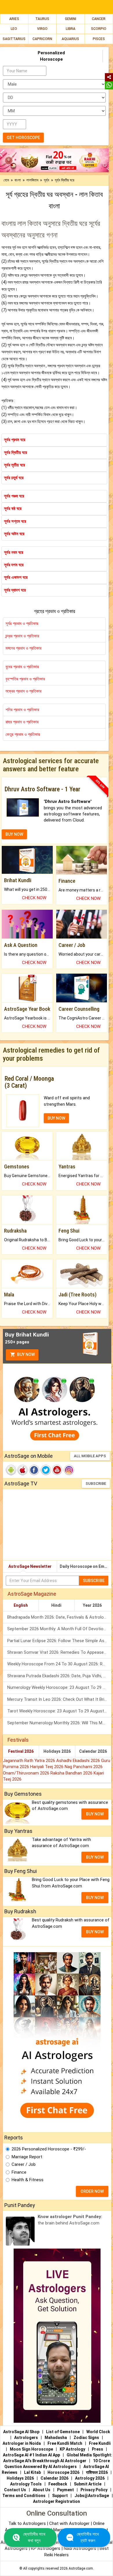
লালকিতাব (32, 180)
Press (97, 2449)
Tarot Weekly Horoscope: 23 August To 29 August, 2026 (59, 1711)
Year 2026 (92, 1605)
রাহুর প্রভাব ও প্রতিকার (22, 722)
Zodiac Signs (86, 2438)
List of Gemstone (63, 2432)
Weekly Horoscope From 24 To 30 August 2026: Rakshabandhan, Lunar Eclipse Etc (59, 1664)
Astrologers (26, 2438)
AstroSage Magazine (32, 1594)
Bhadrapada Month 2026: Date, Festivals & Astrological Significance (59, 1617)
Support (60, 2496)
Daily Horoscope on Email (84, 1566)
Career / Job (24, 2164)
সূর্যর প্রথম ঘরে (15, 440)
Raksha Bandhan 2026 (72, 1773)
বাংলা (18, 180)
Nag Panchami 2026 (84, 1767)
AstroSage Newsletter (30, 1566)
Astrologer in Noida (22, 2443)
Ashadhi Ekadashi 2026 (79, 1761)
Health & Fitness (28, 2180)
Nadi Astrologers (80, 2548)
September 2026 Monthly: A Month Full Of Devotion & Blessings (59, 1629)
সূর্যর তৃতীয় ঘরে (14, 465)
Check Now (34, 898)
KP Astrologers (46, 2548)
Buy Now (25, 1354)
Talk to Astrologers (27, 2523)
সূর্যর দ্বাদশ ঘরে (15, 590)
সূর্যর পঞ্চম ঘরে (14, 496)
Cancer (99, 19)
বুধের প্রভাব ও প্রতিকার (22, 667)
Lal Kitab (32, 2472)
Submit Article (88, 2484)
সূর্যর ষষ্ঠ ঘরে (13, 509)
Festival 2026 (21, 1751)
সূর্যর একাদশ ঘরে (16, 577)
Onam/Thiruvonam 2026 (27, 1773)
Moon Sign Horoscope (31, 2449)
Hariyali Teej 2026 (47, 1767)
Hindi (56, 1605)
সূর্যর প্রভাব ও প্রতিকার (22, 624)
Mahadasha (56, 2438)
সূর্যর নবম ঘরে (14, 552)
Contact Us (15, 2490)
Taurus (42, 19)
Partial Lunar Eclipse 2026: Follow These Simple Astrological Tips (59, 1641)
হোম (6, 180)
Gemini (71, 19)
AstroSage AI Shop (21, 2432)
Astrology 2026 (90, 2478)
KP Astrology (72, 2449)
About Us (42, 2490)
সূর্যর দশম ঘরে (14, 565)
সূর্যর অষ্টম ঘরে (14, 534)
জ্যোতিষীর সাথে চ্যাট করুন (88, 2537)
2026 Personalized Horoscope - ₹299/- (49, 2149)
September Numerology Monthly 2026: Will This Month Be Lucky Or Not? (59, 1723)
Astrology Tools (26, 2484)
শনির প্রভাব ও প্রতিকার (22, 710)
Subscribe (96, 1484)
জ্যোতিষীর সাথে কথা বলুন (34, 2537)
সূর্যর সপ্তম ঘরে (15, 521)
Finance (19, 2172)
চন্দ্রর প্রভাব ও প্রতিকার (22, 636)
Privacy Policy (94, 2490)
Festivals (18, 1740)
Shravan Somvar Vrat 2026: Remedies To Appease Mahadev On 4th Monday (59, 1652)
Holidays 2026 (57, 1751)
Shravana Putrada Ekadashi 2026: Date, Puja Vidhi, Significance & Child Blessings (59, 1676)
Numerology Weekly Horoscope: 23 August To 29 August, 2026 (59, 1687)
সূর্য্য (47, 180)
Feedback (58, 2484)
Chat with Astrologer (70, 2523)
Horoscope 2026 (63, 2472)
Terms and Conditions (24, 2496)
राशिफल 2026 (97, 2472)
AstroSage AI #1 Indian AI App (31, 2455)
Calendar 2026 (93, 1751)
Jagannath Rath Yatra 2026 (30, 1761)
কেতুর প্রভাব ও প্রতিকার (23, 734)
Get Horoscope (23, 138)
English (21, 1605)
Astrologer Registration (57, 2501)
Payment (65, 2490)
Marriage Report (27, 2157)
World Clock (98, 2432)
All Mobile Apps (90, 1456)
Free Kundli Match (65, 2443)
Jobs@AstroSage (92, 2496)
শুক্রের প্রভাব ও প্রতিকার (23, 691)
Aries (14, 19)
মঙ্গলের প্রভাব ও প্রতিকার (23, 648)
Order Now (92, 2191)
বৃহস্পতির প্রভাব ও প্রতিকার (25, 679)
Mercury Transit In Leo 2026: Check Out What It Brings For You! (59, 1699)
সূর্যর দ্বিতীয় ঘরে (16, 453)
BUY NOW (14, 834)
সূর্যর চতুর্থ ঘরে (14, 478)
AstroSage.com (81, 2568)
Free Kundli (100, 2443)
